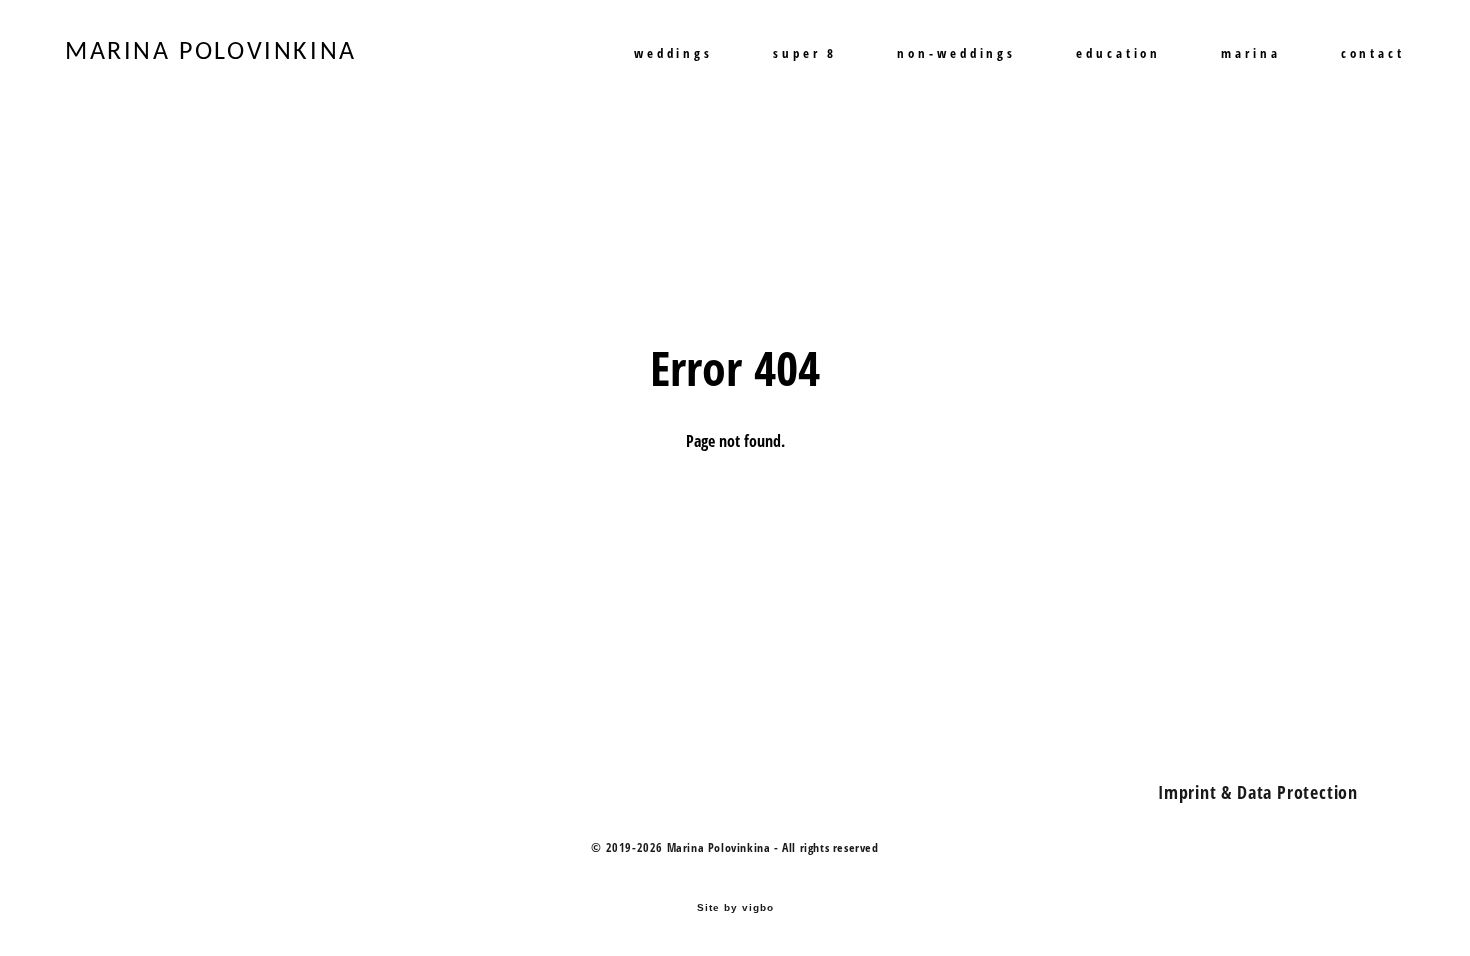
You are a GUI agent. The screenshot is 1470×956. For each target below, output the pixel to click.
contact (1373, 53)
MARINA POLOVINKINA (211, 53)
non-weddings (956, 53)
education (1118, 53)
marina (1250, 53)
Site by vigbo (735, 908)
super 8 (805, 53)
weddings (673, 53)
